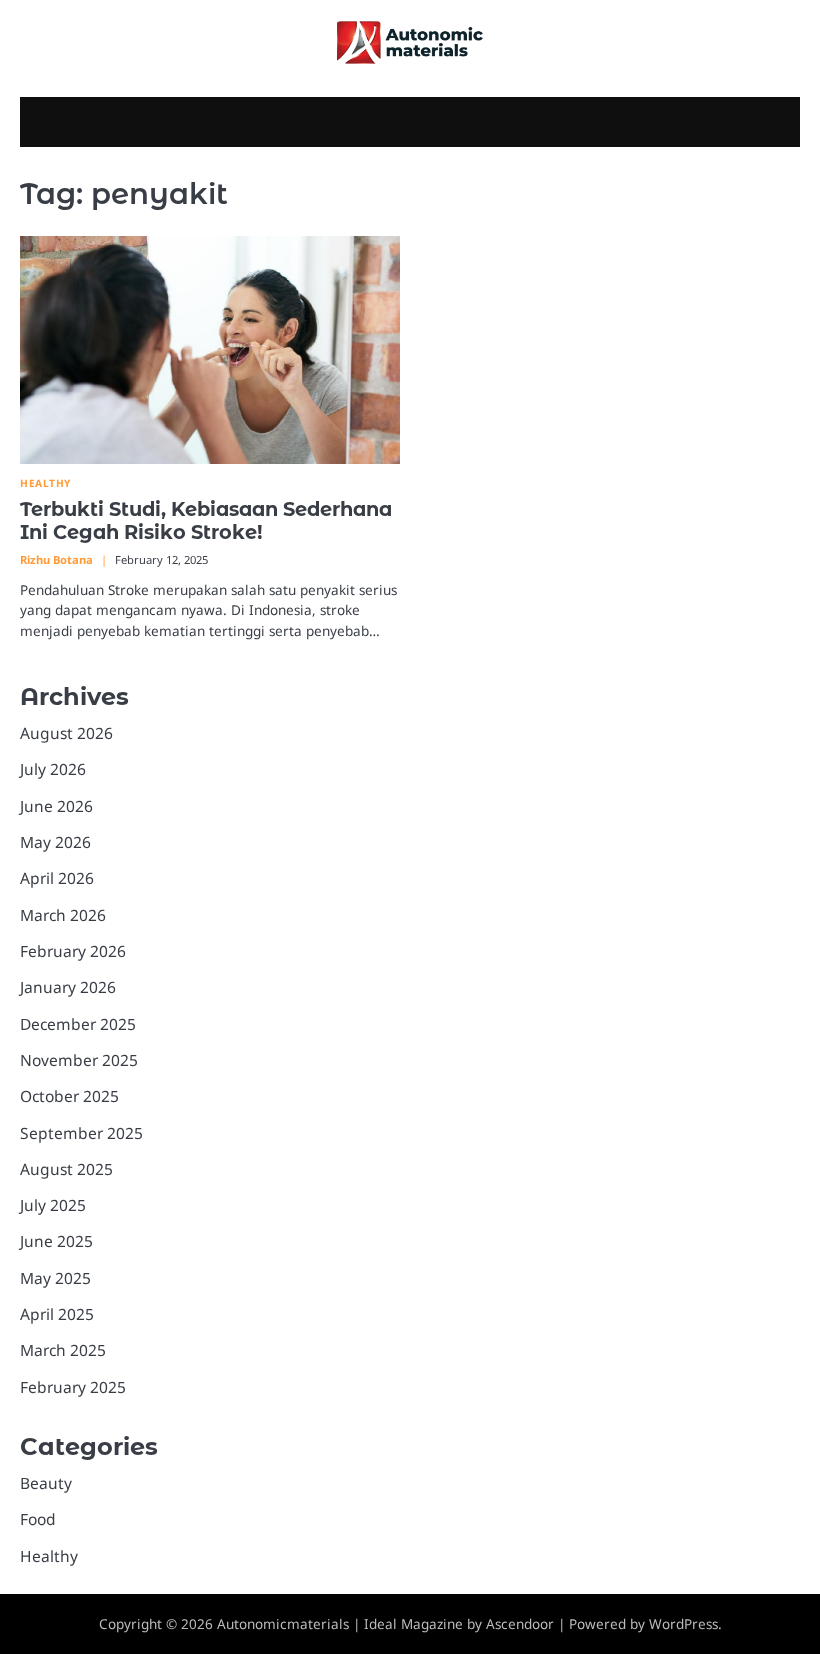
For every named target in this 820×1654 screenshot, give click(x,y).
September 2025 (81, 1133)
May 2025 (55, 1278)
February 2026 (73, 951)
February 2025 (73, 1387)
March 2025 (63, 1350)
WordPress (683, 1624)
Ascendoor (520, 1624)
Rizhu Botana (56, 559)
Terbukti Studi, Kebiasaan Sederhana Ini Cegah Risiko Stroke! (206, 520)
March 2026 (63, 915)
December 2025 (78, 1024)
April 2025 (57, 1314)
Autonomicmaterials (283, 1624)
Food (38, 1519)
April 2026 (57, 878)
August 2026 (66, 733)
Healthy (45, 483)
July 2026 (53, 769)
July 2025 (53, 1205)
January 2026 (68, 987)
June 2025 (56, 1241)
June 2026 (56, 806)
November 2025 (79, 1060)
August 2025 (66, 1169)
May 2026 (55, 842)
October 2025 (69, 1096)
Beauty (46, 1483)
